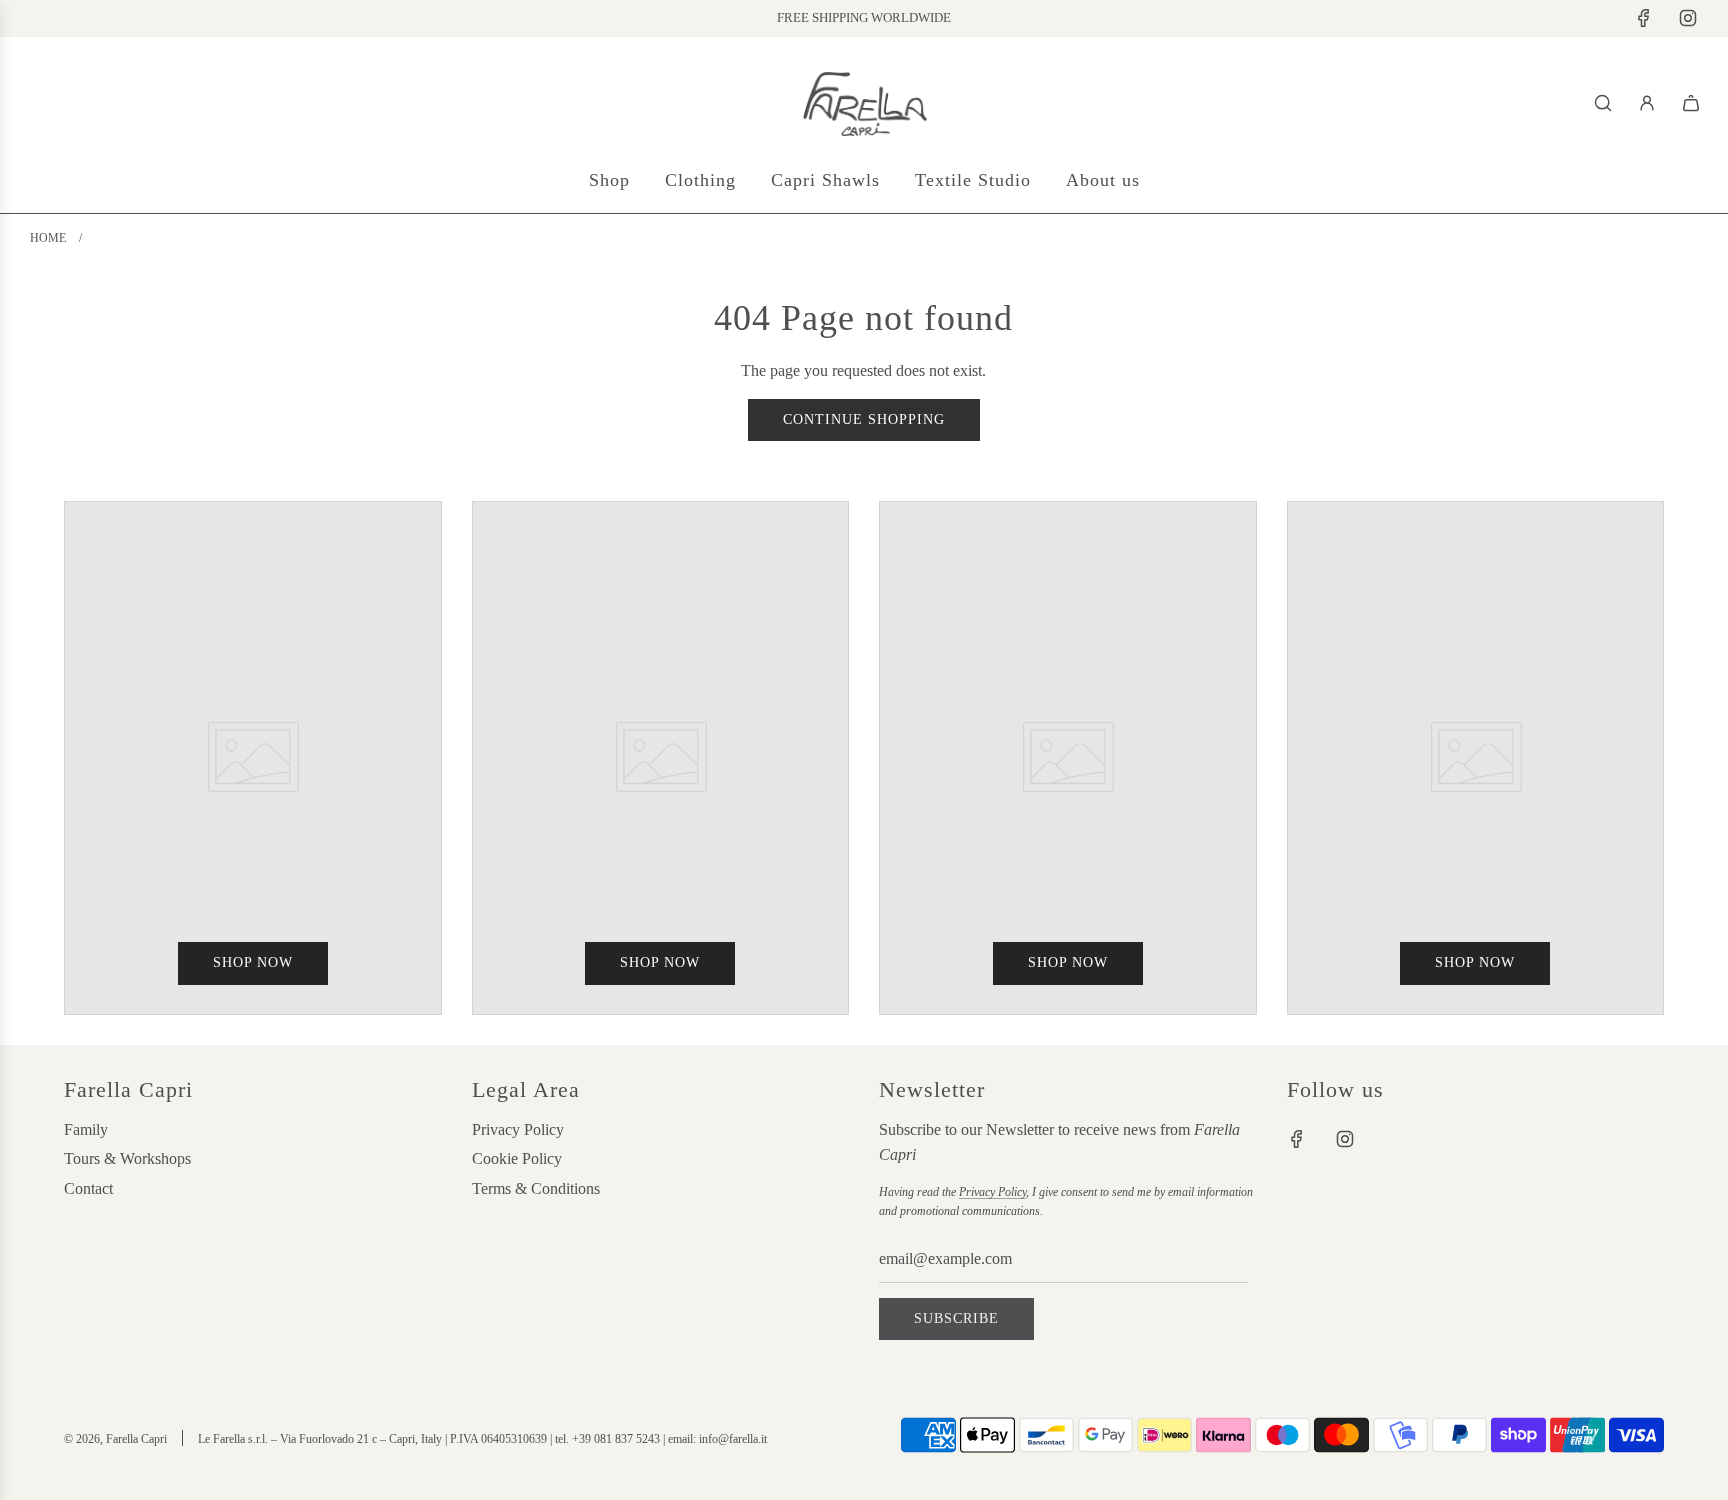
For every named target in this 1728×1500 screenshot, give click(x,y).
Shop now (253, 962)
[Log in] (1647, 103)
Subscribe (956, 1318)
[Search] (1603, 103)
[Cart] (1691, 103)
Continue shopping (864, 419)
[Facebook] (1644, 18)
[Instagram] (1688, 18)
